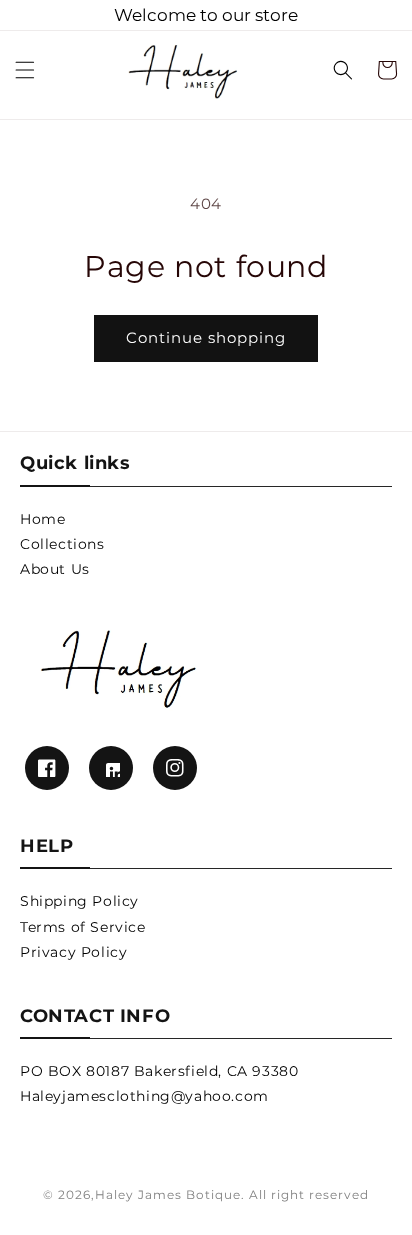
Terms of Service (83, 927)
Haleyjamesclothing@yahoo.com (144, 1096)
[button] (25, 70)
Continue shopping (206, 337)
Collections (62, 544)
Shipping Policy (79, 901)
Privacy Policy (73, 952)
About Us (55, 569)
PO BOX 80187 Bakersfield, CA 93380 (159, 1071)
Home (42, 519)
